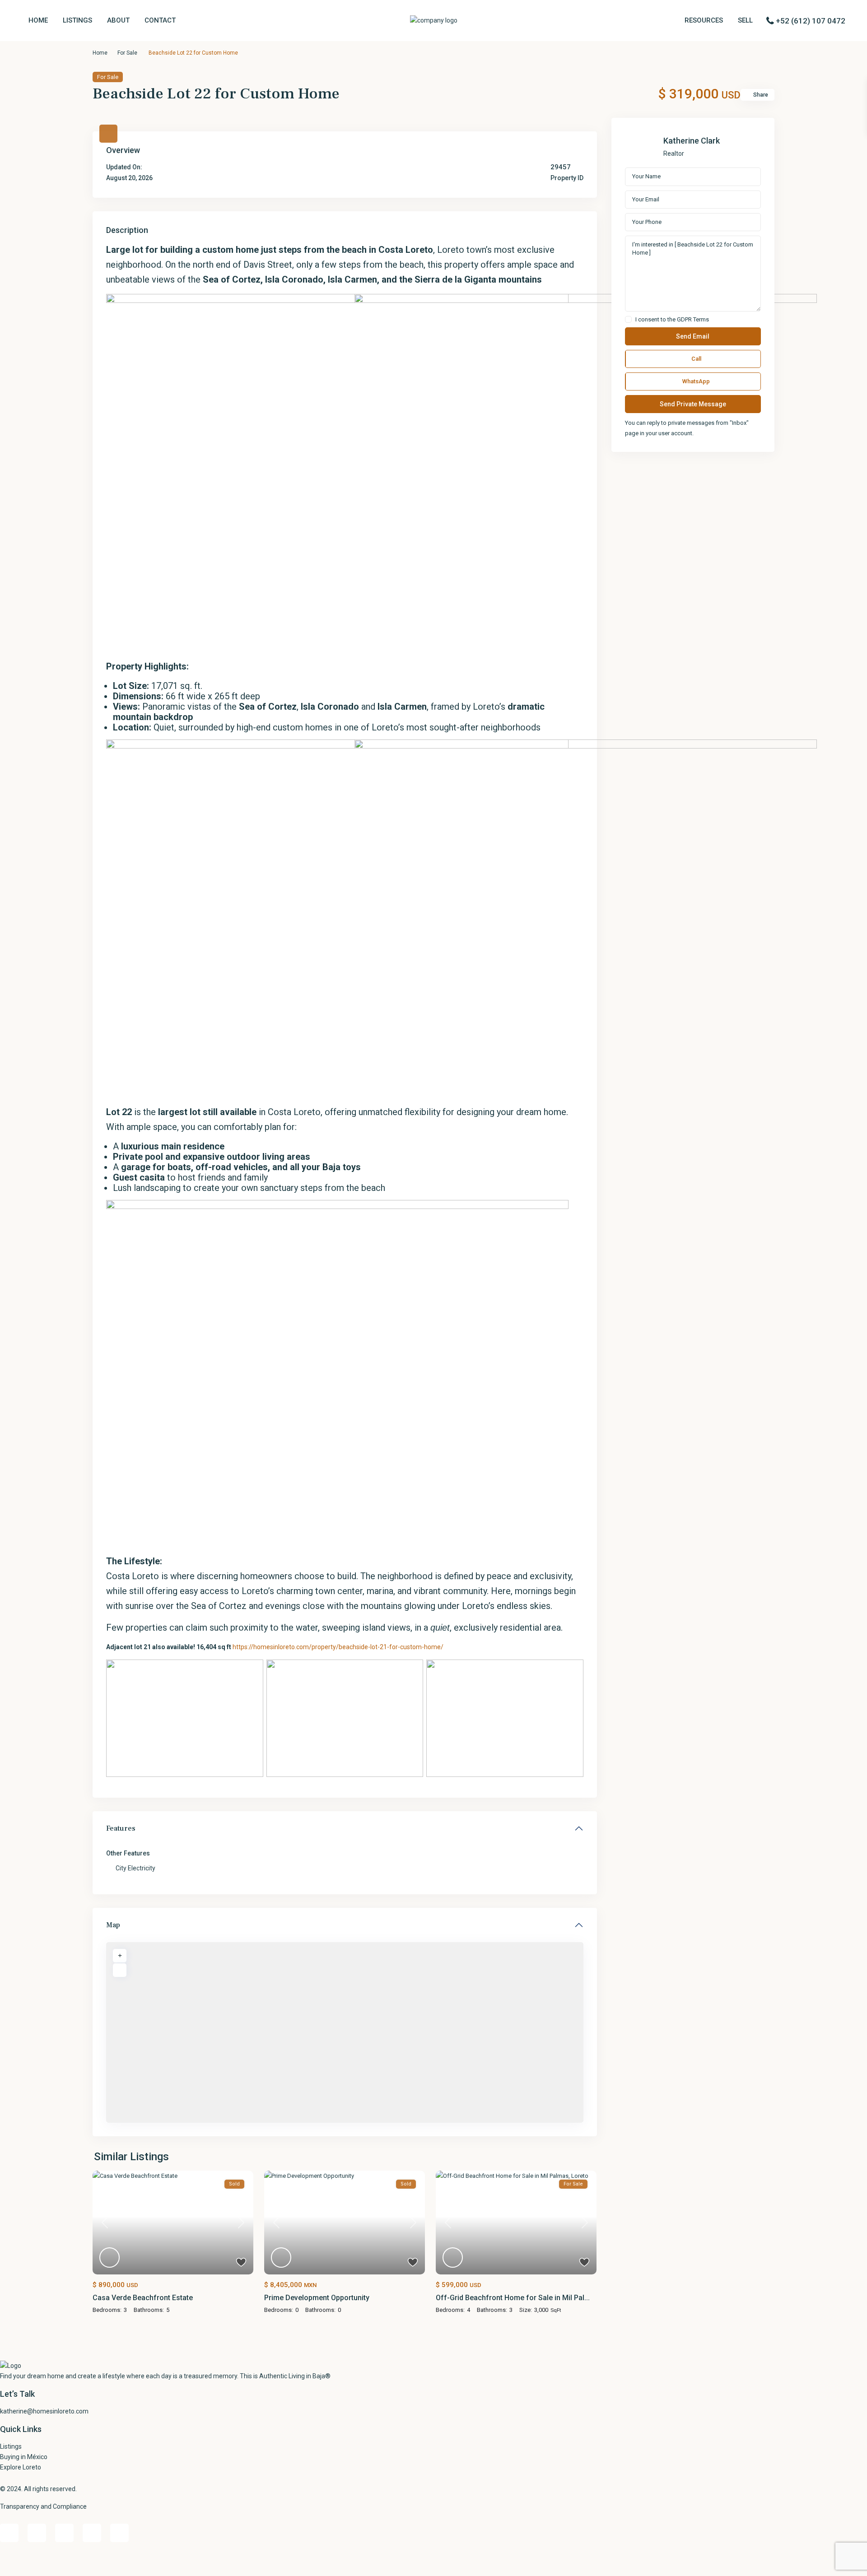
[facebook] (9, 2533)
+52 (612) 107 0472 (811, 21)
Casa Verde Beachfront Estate (143, 2298)
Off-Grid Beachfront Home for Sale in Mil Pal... (513, 2298)
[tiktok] (37, 2533)
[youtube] (92, 2533)
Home (100, 53)
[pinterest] (64, 2533)
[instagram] (119, 2533)
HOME (38, 20)
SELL (745, 20)
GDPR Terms (693, 319)
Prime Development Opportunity (317, 2298)
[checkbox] (628, 319)
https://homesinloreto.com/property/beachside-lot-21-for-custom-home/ (338, 1647)
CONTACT (160, 20)
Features (121, 1828)
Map (113, 1925)
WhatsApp (696, 381)
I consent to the (672, 320)
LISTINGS (77, 20)
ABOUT (118, 20)
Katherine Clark (692, 141)
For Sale (127, 53)
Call (696, 359)
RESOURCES (704, 20)
